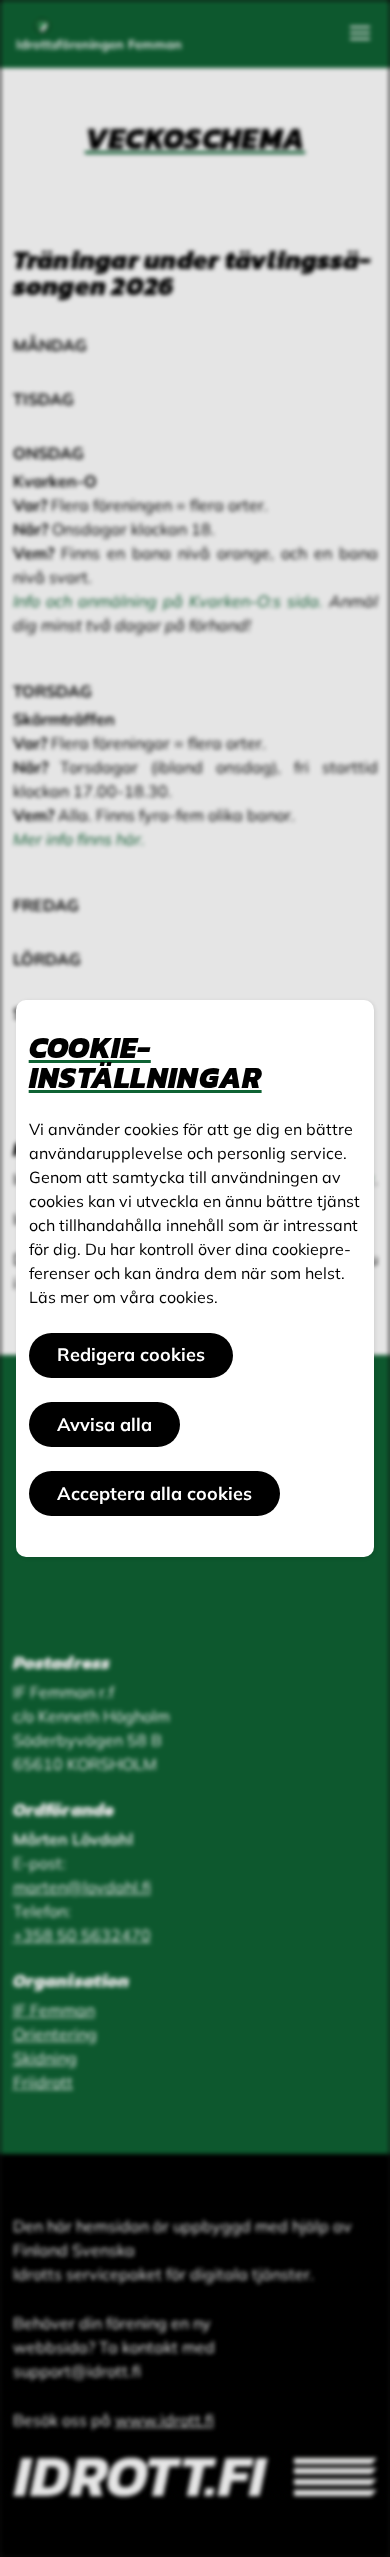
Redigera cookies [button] (131, 1354)
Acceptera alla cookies (154, 1493)
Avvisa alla (104, 1424)
